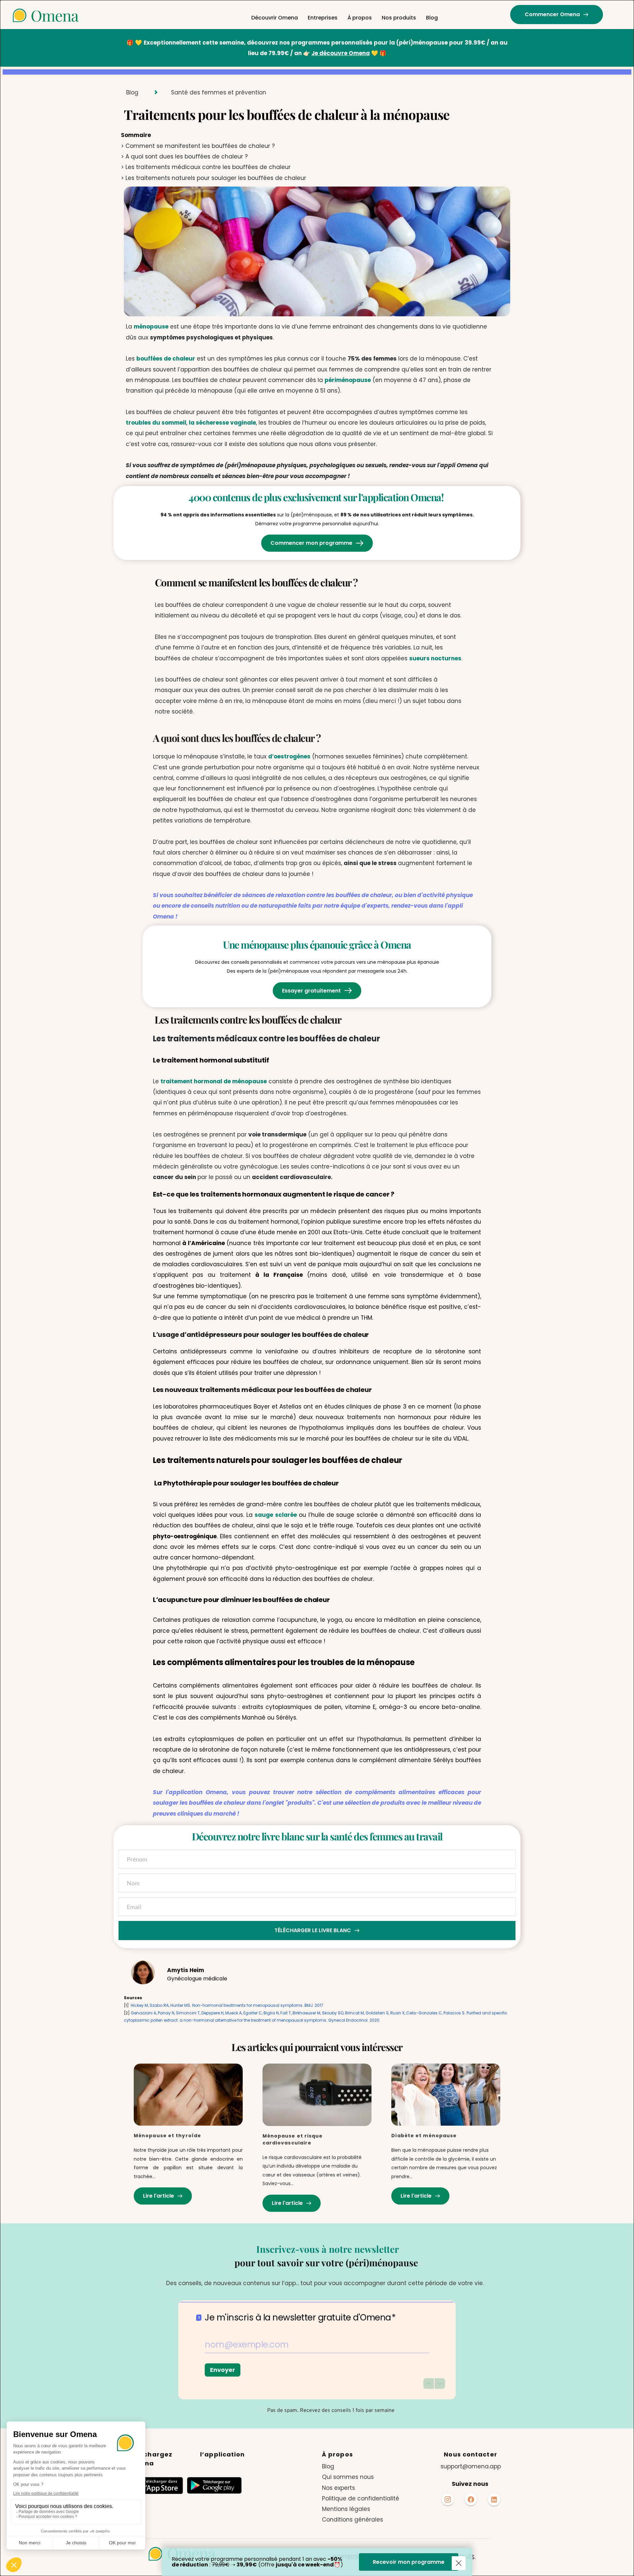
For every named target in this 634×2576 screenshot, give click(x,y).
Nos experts (338, 2488)
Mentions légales (346, 2509)
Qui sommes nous (348, 2477)
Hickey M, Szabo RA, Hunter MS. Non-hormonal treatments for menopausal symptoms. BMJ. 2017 (227, 2005)
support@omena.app (471, 2466)
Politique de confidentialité (361, 2498)
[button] (459, 2563)
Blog (132, 92)
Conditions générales (353, 2520)
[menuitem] (275, 18)
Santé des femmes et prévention (219, 92)
